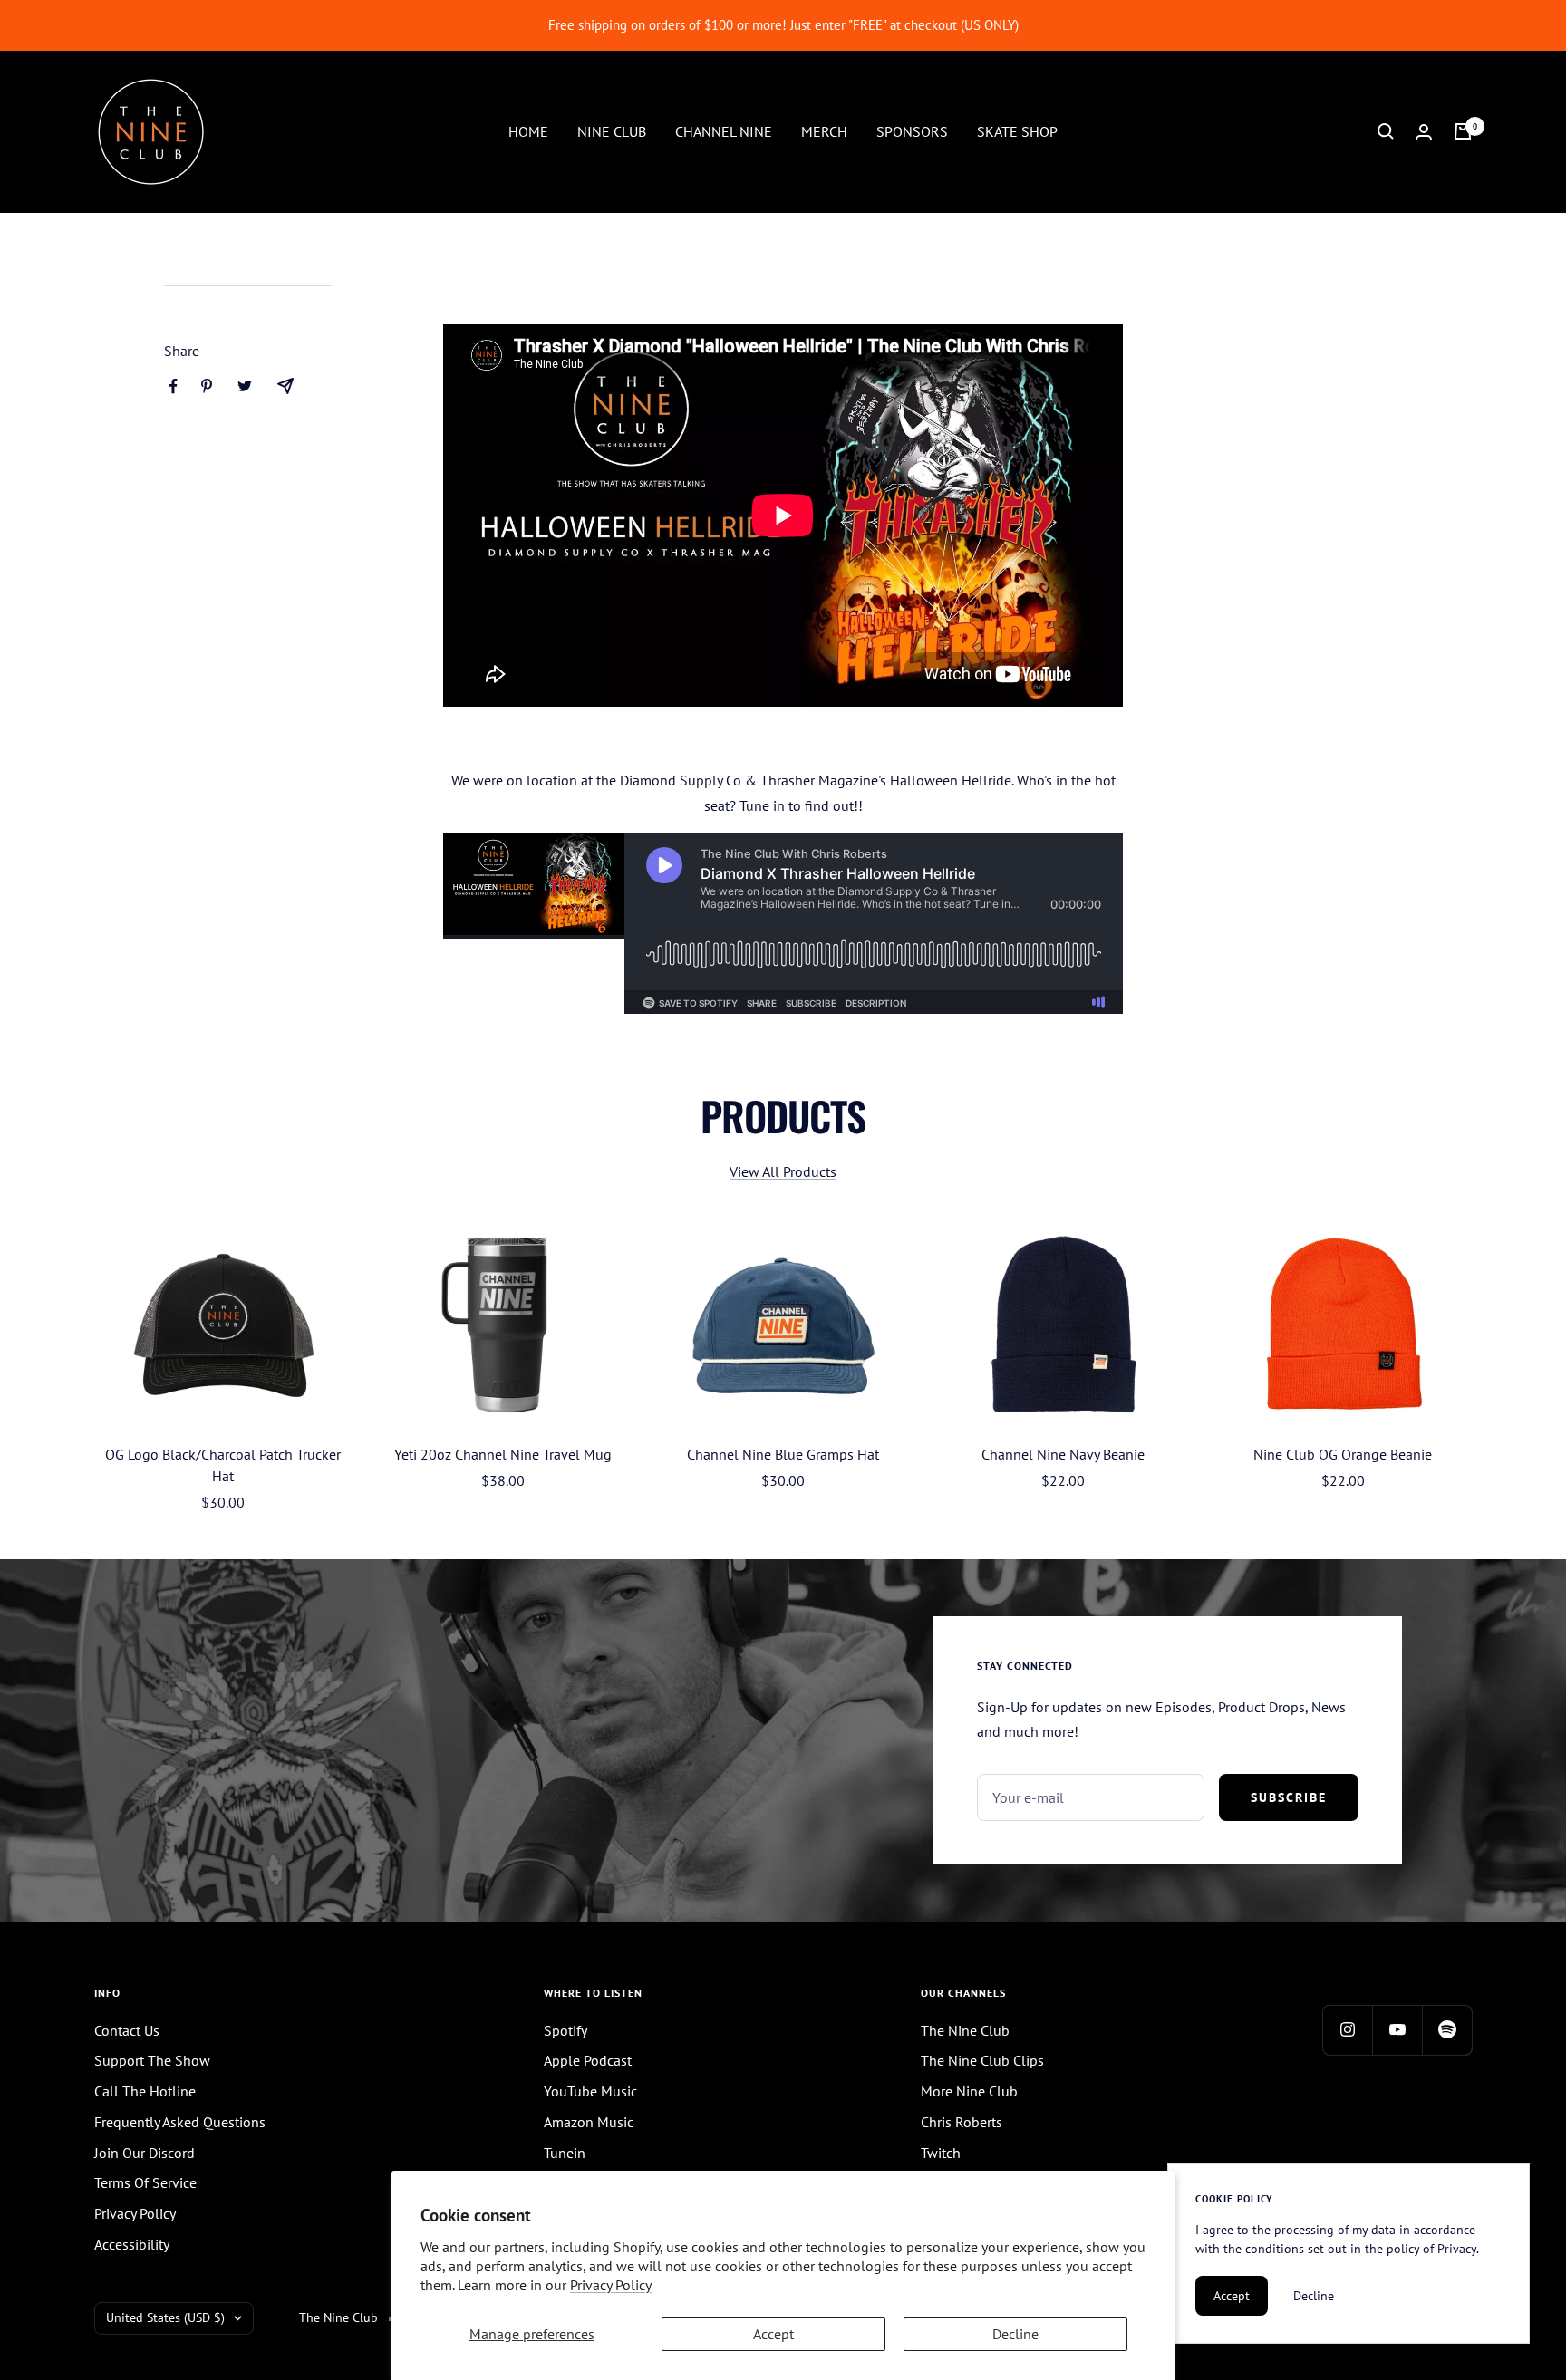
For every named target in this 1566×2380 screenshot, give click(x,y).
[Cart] (1463, 131)
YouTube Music (590, 2091)
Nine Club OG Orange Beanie (1343, 1454)
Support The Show (152, 2060)
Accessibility (132, 2244)
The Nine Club (965, 2030)
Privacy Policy (611, 2285)
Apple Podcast (588, 2060)
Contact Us (127, 2030)
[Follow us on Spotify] (1447, 2030)
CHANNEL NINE (724, 130)
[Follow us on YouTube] (1397, 2030)
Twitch (941, 2153)
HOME (528, 130)
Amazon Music (589, 2122)
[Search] (1386, 131)
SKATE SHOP (1017, 130)
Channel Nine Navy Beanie (1063, 1454)
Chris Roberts (962, 2122)
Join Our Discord (145, 2153)
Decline (1015, 2334)
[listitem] (174, 386)
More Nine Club (969, 2091)
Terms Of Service (145, 2182)
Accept (773, 2334)
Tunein (565, 2153)
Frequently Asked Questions (180, 2122)
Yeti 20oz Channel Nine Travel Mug (503, 1454)
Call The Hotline (145, 2091)
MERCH (824, 130)
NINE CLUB (612, 130)
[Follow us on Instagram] (1347, 2030)
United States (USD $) (165, 2317)
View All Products (783, 1171)
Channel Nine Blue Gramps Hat (783, 1454)
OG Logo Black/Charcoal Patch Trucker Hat (223, 1465)
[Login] (1424, 132)
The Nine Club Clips (982, 2060)
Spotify (565, 2030)
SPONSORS (912, 130)
